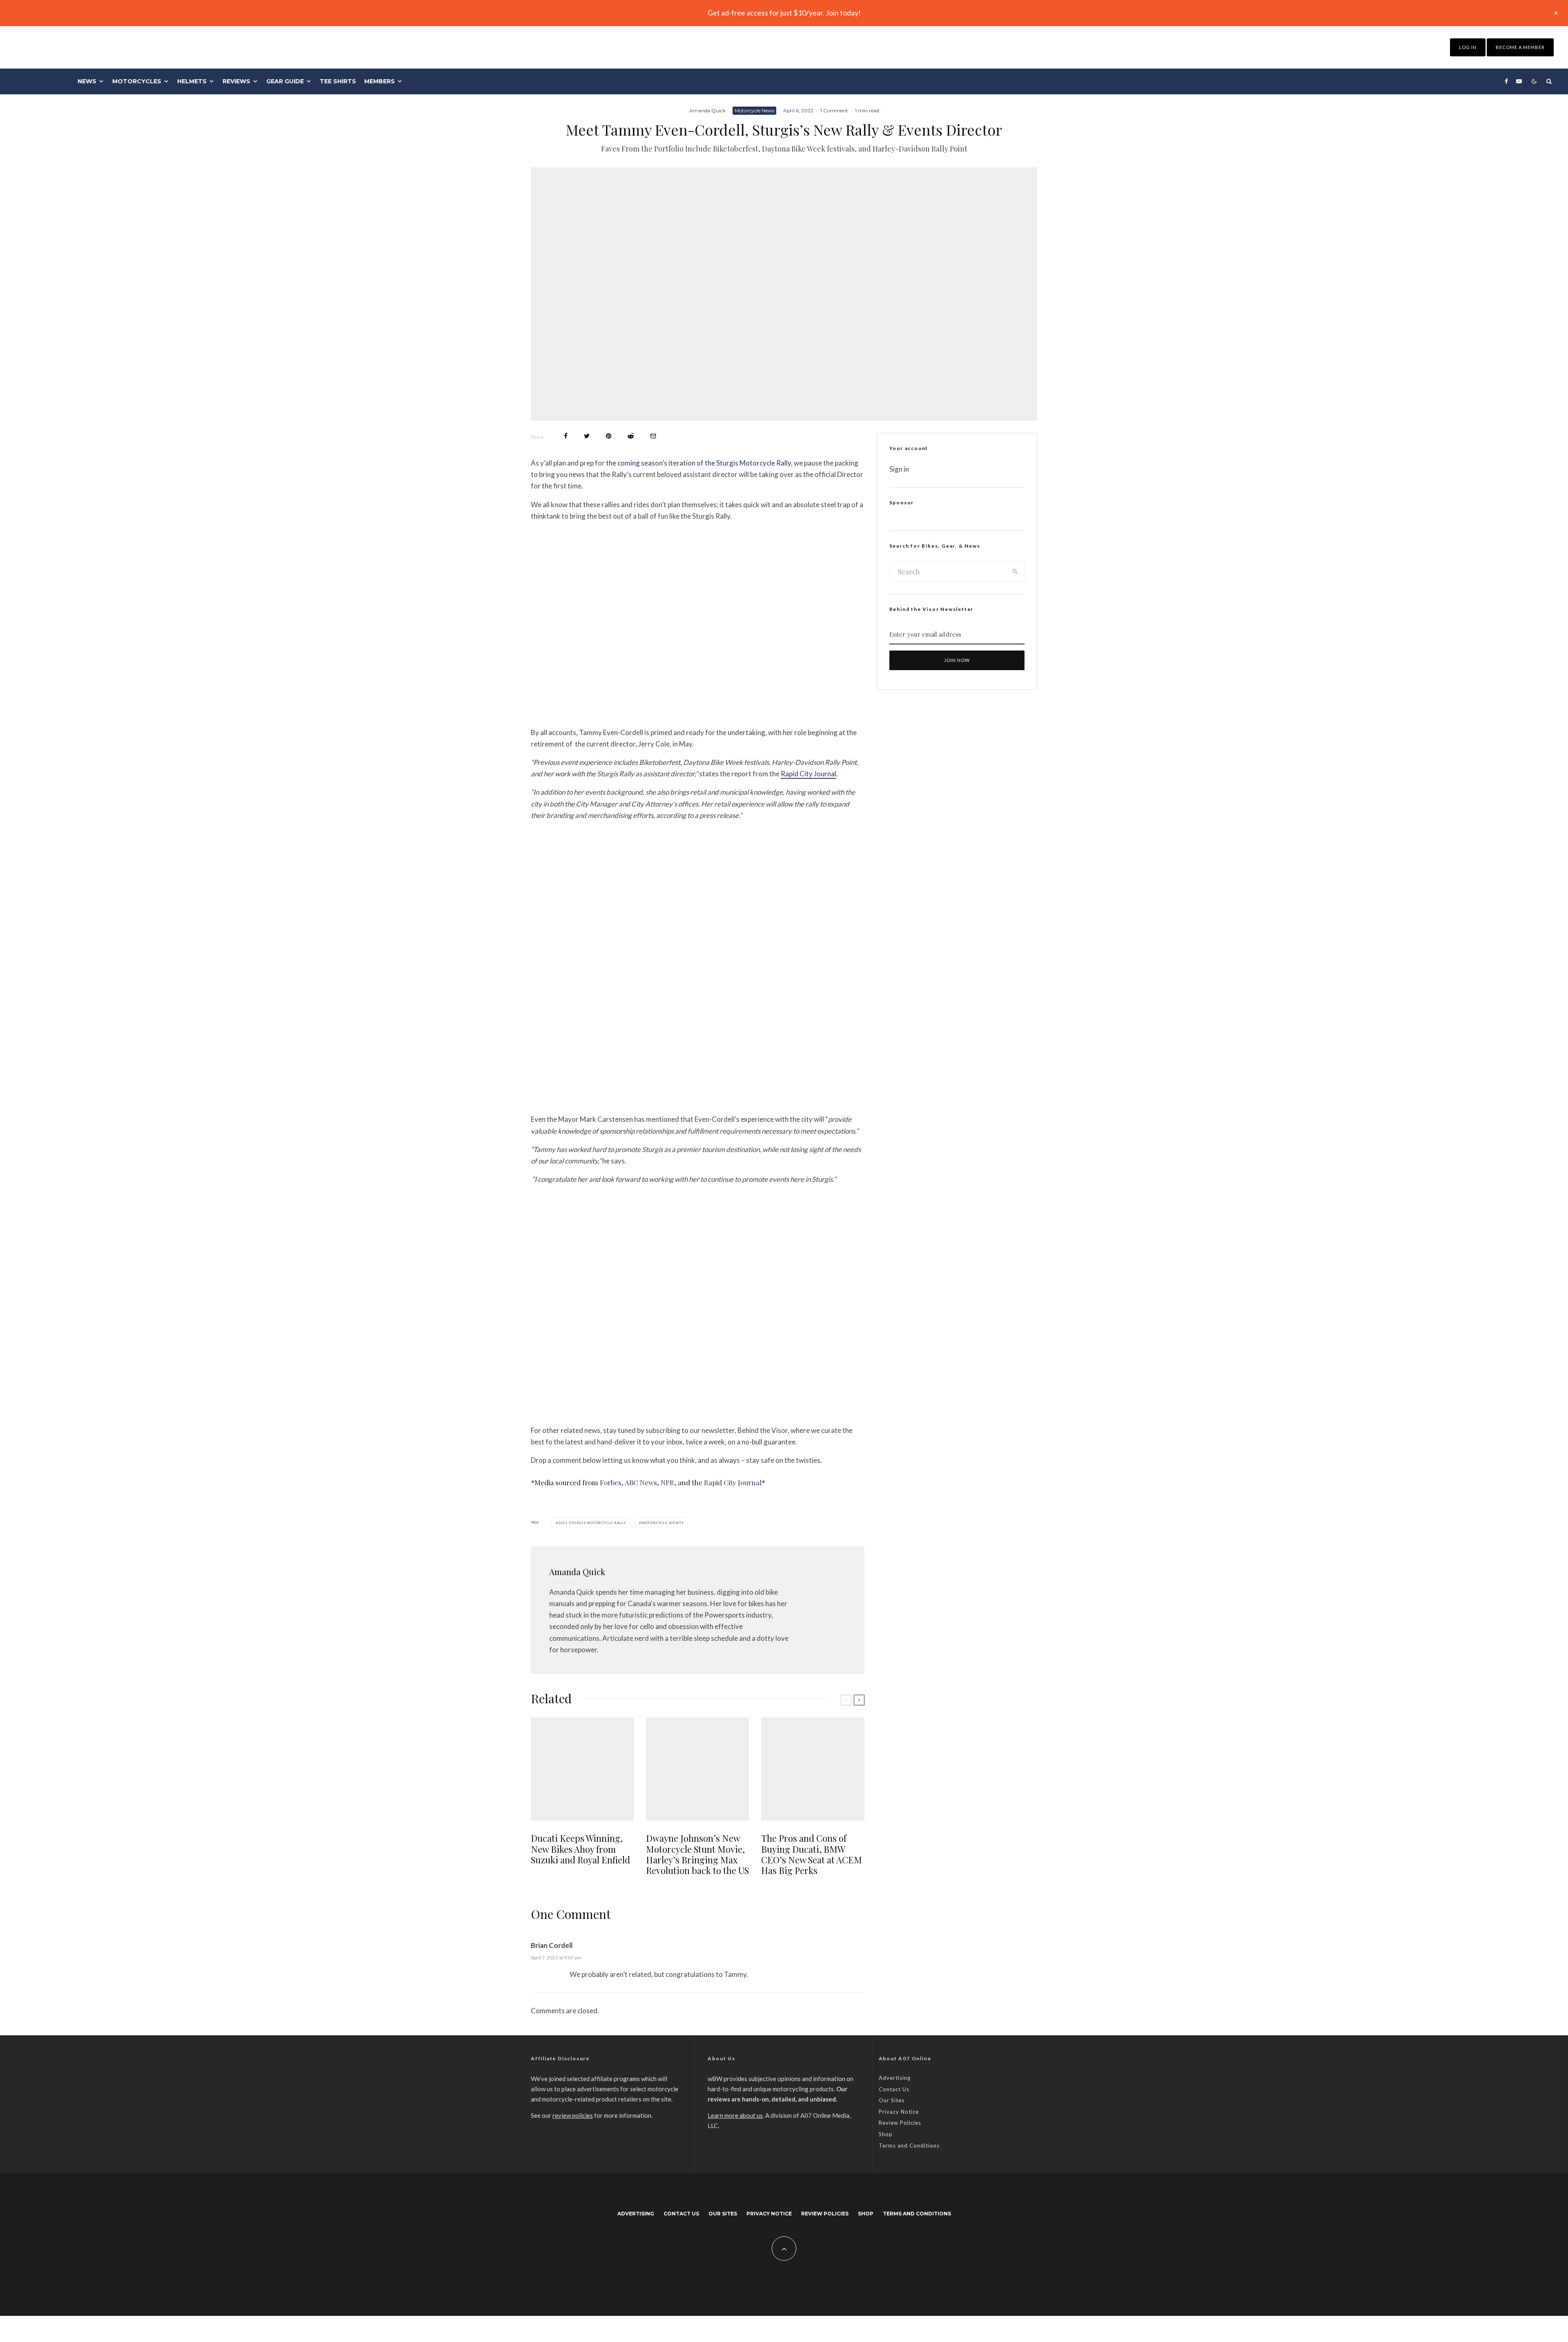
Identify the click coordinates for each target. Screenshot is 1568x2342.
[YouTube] (1519, 81)
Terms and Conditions (909, 2146)
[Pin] (609, 436)
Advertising (895, 2078)
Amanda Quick (707, 110)
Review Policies (900, 2123)
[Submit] (631, 436)
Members (380, 81)
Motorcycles (137, 81)
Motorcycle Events (663, 1523)
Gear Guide (285, 81)
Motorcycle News (754, 110)
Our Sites (892, 2100)
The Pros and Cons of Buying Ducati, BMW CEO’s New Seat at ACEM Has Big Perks (812, 1854)
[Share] (566, 436)
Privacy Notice (899, 2112)
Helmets (192, 81)
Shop (886, 2134)
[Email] (653, 436)
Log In (1468, 47)
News (87, 81)
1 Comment (834, 110)
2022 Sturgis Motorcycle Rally (592, 1523)
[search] (1015, 571)
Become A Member (1520, 47)
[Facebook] (1506, 81)
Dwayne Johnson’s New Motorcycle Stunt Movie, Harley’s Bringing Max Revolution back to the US (697, 1854)
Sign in (899, 469)
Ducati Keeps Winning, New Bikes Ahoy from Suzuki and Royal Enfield (580, 1849)
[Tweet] (587, 436)
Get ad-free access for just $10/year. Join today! (784, 13)
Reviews (236, 81)
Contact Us (894, 2089)
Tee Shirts (338, 81)
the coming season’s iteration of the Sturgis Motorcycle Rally (698, 463)
